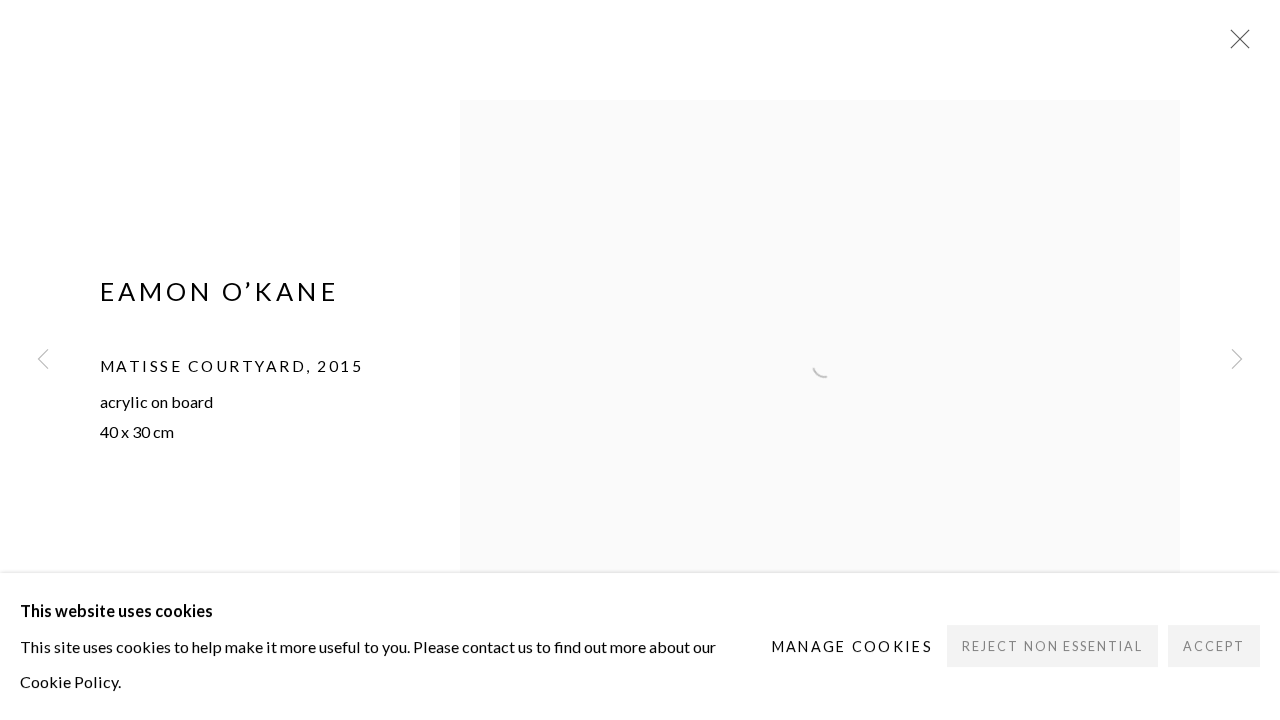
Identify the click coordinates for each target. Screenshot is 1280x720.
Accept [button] (1214, 647)
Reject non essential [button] (1052, 647)
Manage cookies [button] (852, 646)
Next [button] (1237, 360)
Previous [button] (43, 360)
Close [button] (1235, 45)
